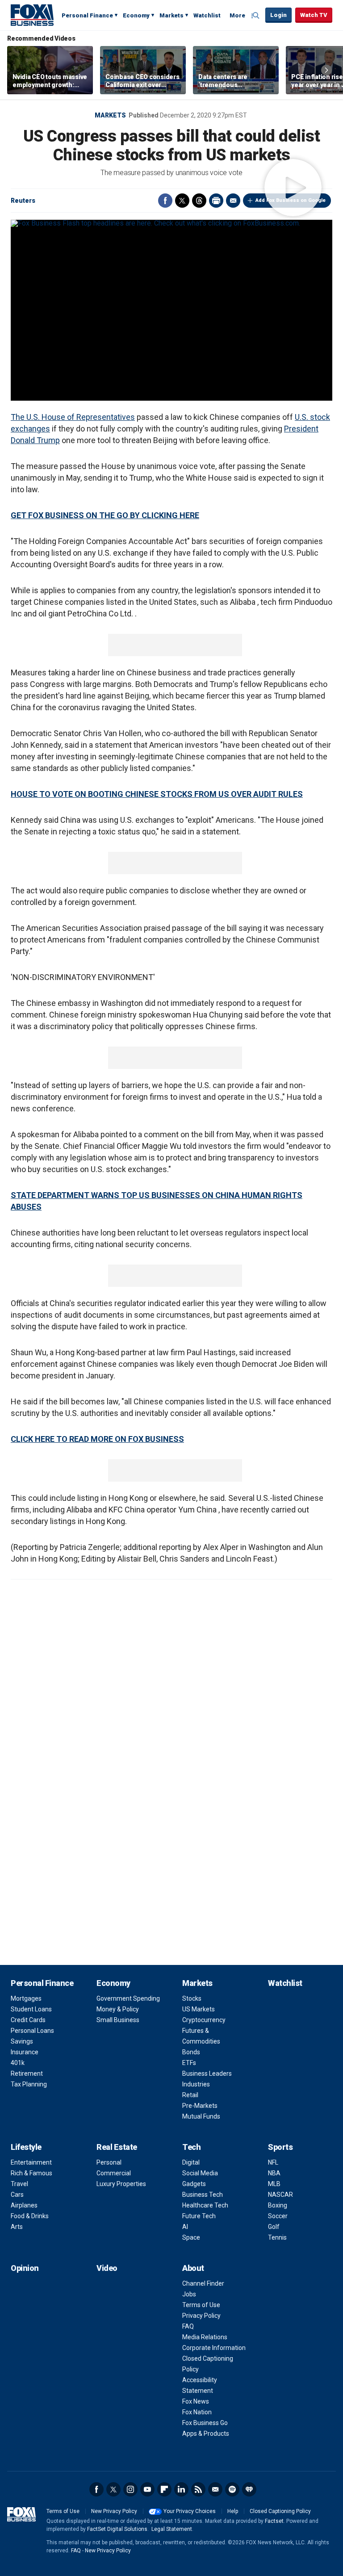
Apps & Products (206, 2434)
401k (18, 2063)
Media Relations (205, 2337)
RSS (198, 2489)
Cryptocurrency (204, 2020)
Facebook (165, 201)
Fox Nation (197, 2412)
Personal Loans (32, 2031)
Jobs (189, 2294)
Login (278, 15)
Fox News (196, 2401)
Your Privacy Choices (190, 2511)
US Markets (199, 2009)
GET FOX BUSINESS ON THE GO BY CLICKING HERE (105, 515)
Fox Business (32, 15)
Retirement (27, 2073)
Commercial (114, 2173)
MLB (274, 2184)
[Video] (171, 223)
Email (233, 201)
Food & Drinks (30, 2216)
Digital (191, 2162)
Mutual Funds (201, 2116)
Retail (190, 2095)
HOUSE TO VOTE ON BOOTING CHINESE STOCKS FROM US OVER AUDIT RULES (157, 794)
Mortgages (26, 1998)
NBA (274, 2173)
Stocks (192, 1998)
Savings (22, 2041)
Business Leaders (207, 2073)
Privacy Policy (201, 2316)
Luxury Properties (121, 2184)
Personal (109, 2162)
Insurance (25, 2052)
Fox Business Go (205, 2423)
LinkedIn (181, 2489)
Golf (274, 2227)
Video (107, 2268)
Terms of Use (201, 2305)
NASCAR (280, 2195)
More (237, 15)
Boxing (278, 2205)
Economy (136, 15)
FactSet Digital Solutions (117, 2529)
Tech (191, 2147)
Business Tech (203, 2195)
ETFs (189, 2063)
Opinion (25, 2268)
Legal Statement (172, 2529)
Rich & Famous (31, 2173)
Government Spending (128, 1998)
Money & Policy (118, 2009)
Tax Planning (29, 2084)
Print (216, 201)
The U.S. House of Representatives (73, 417)
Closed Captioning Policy (280, 2511)
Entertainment (31, 2162)
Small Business (118, 2020)
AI (185, 2227)
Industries (196, 2084)
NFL (273, 2162)
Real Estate (117, 2147)
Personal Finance (87, 15)
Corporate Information (214, 2348)
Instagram (130, 2489)
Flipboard (164, 2489)
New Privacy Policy (114, 2511)
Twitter (182, 201)
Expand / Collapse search (256, 16)
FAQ (188, 2326)
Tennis (277, 2237)
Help (233, 2511)
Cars (17, 2195)
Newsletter (215, 2489)
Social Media (200, 2173)
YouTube (147, 2489)
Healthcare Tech (205, 2205)
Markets (171, 15)
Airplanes (24, 2205)
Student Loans (31, 2009)
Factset (274, 2521)
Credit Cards (28, 2020)
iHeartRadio (249, 2489)
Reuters (23, 201)
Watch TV (314, 15)
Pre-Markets (200, 2106)
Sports (280, 2147)
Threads (199, 201)
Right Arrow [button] (326, 70)
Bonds (191, 2052)
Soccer (278, 2216)
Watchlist (207, 15)
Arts (17, 2227)
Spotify (232, 2489)
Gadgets (194, 2184)
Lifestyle (26, 2147)
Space (191, 2237)
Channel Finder (203, 2283)
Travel (19, 2184)
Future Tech (199, 2216)
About (193, 2268)
